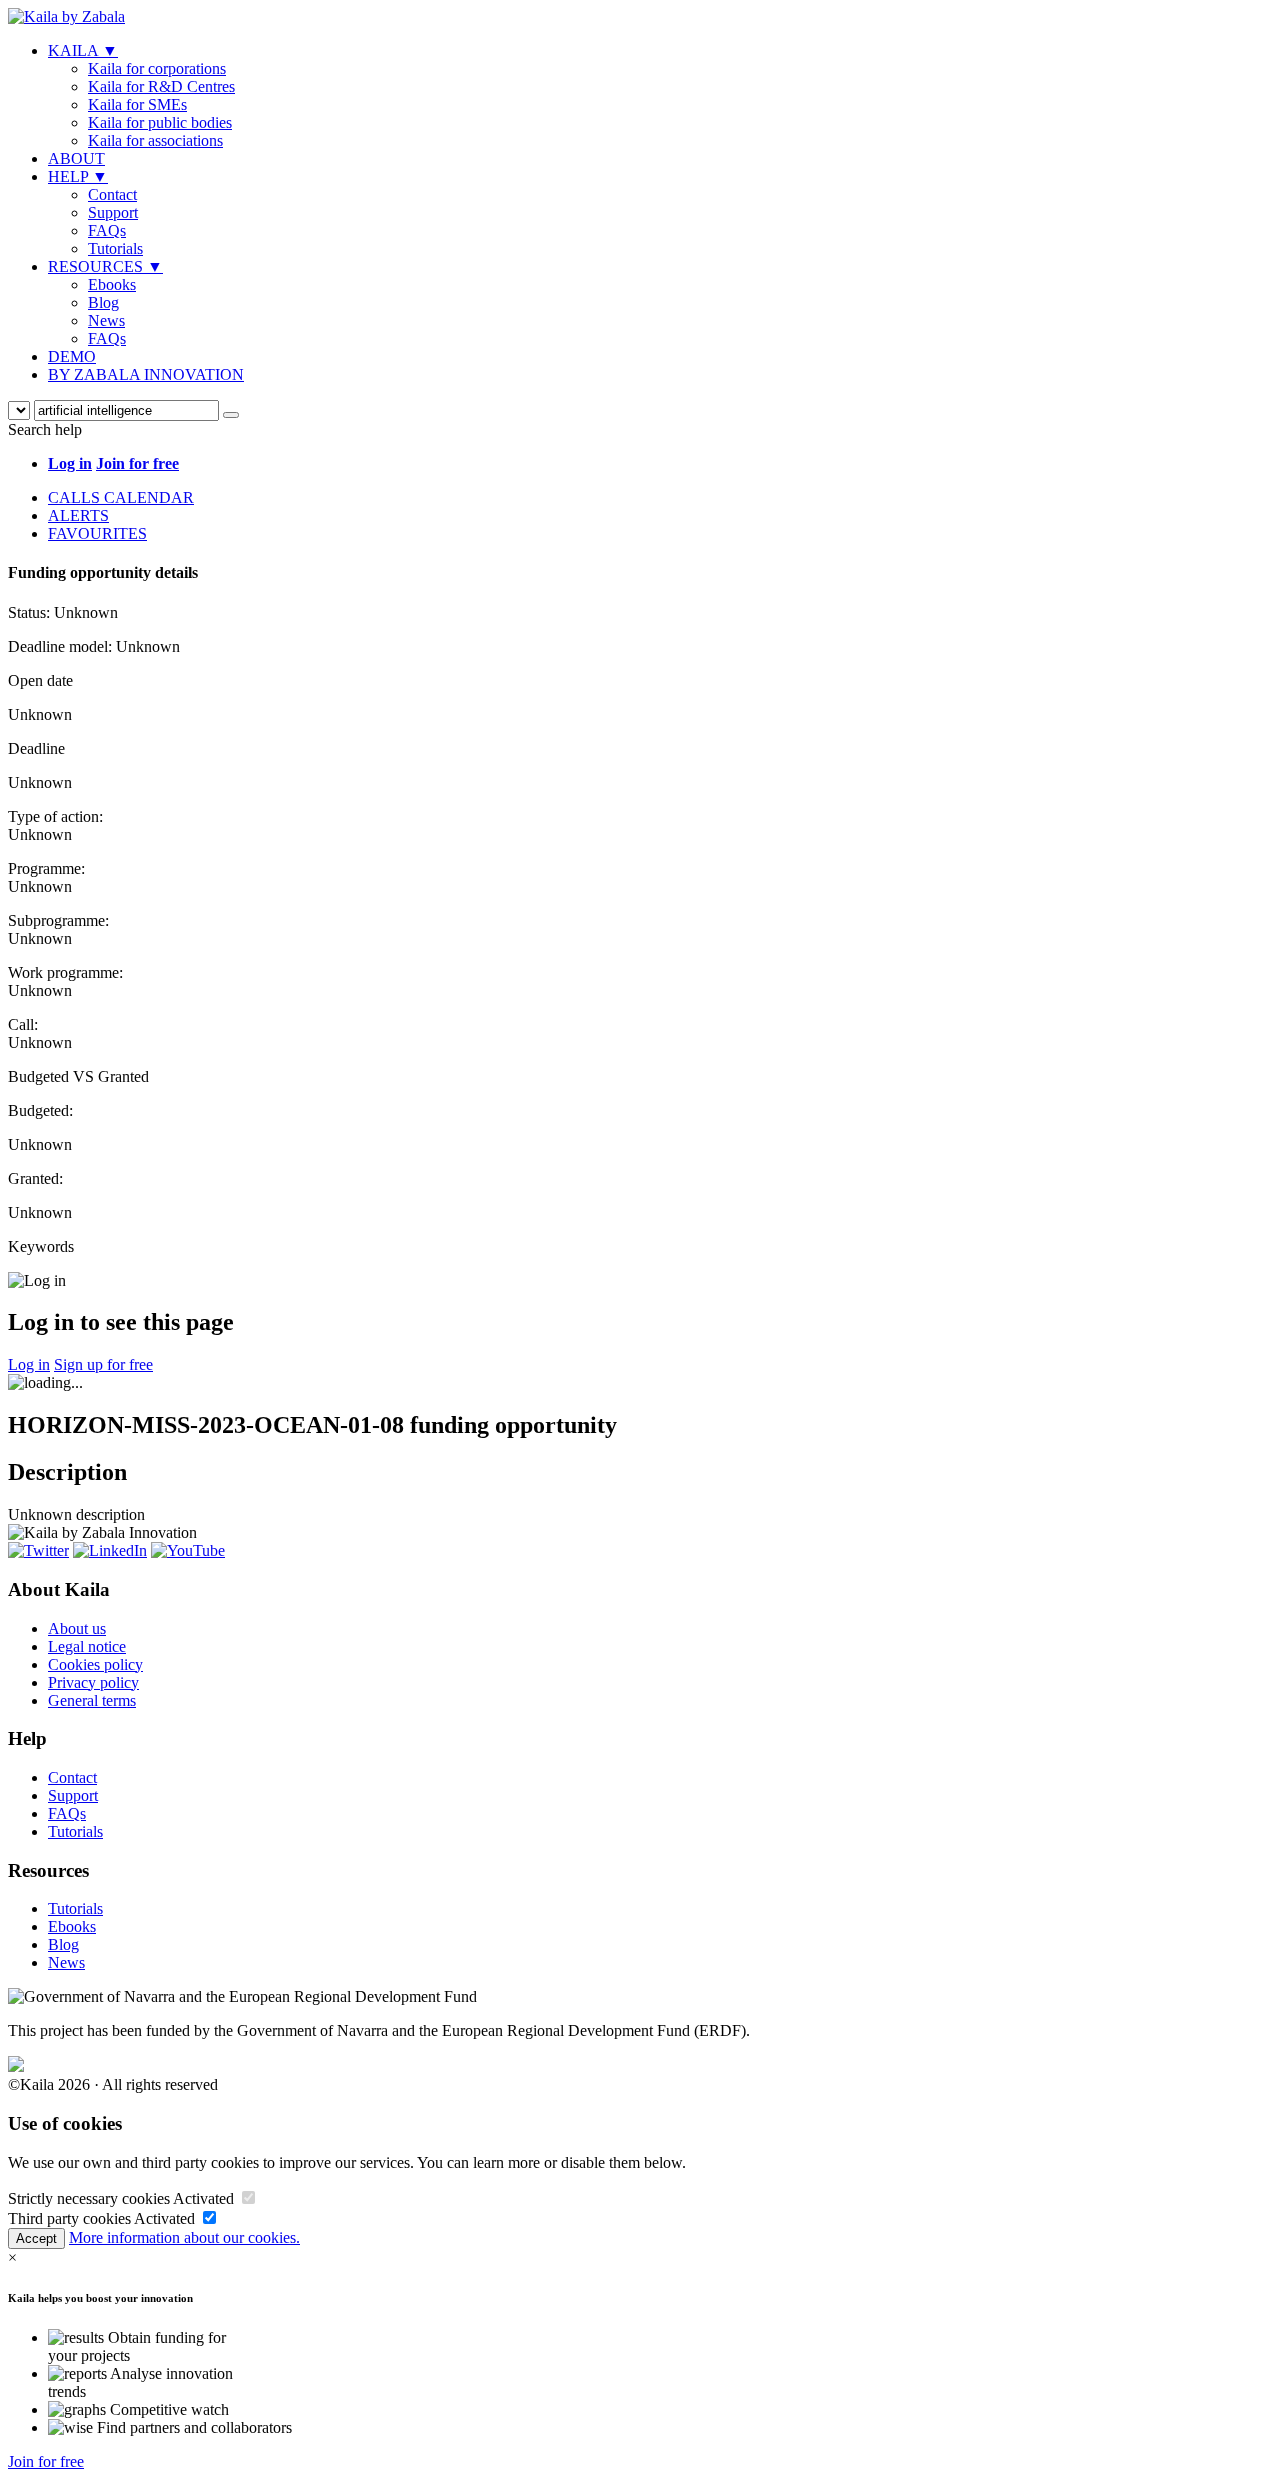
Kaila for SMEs (137, 104)
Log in (29, 1364)
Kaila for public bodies (160, 122)
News (106, 320)
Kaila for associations (155, 140)
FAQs (107, 230)
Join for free (46, 2461)
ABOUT (76, 158)
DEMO (72, 356)
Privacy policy (93, 1682)
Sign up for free (103, 1364)
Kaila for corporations (157, 68)
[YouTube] (188, 1550)
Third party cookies (69, 2218)
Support (113, 212)
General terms (92, 1700)
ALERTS (78, 515)
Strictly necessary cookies (89, 2198)
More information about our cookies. (184, 2237)
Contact (112, 194)
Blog (103, 302)
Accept (36, 2238)
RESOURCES (105, 266)
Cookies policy (95, 1664)
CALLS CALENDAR (121, 497)
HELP (78, 176)
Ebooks (112, 284)
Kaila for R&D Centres (161, 86)
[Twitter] (38, 1550)
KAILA (83, 50)
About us (77, 1628)
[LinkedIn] (110, 1550)
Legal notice (87, 1646)
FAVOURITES (97, 533)
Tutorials (115, 248)
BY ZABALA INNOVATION (146, 374)
